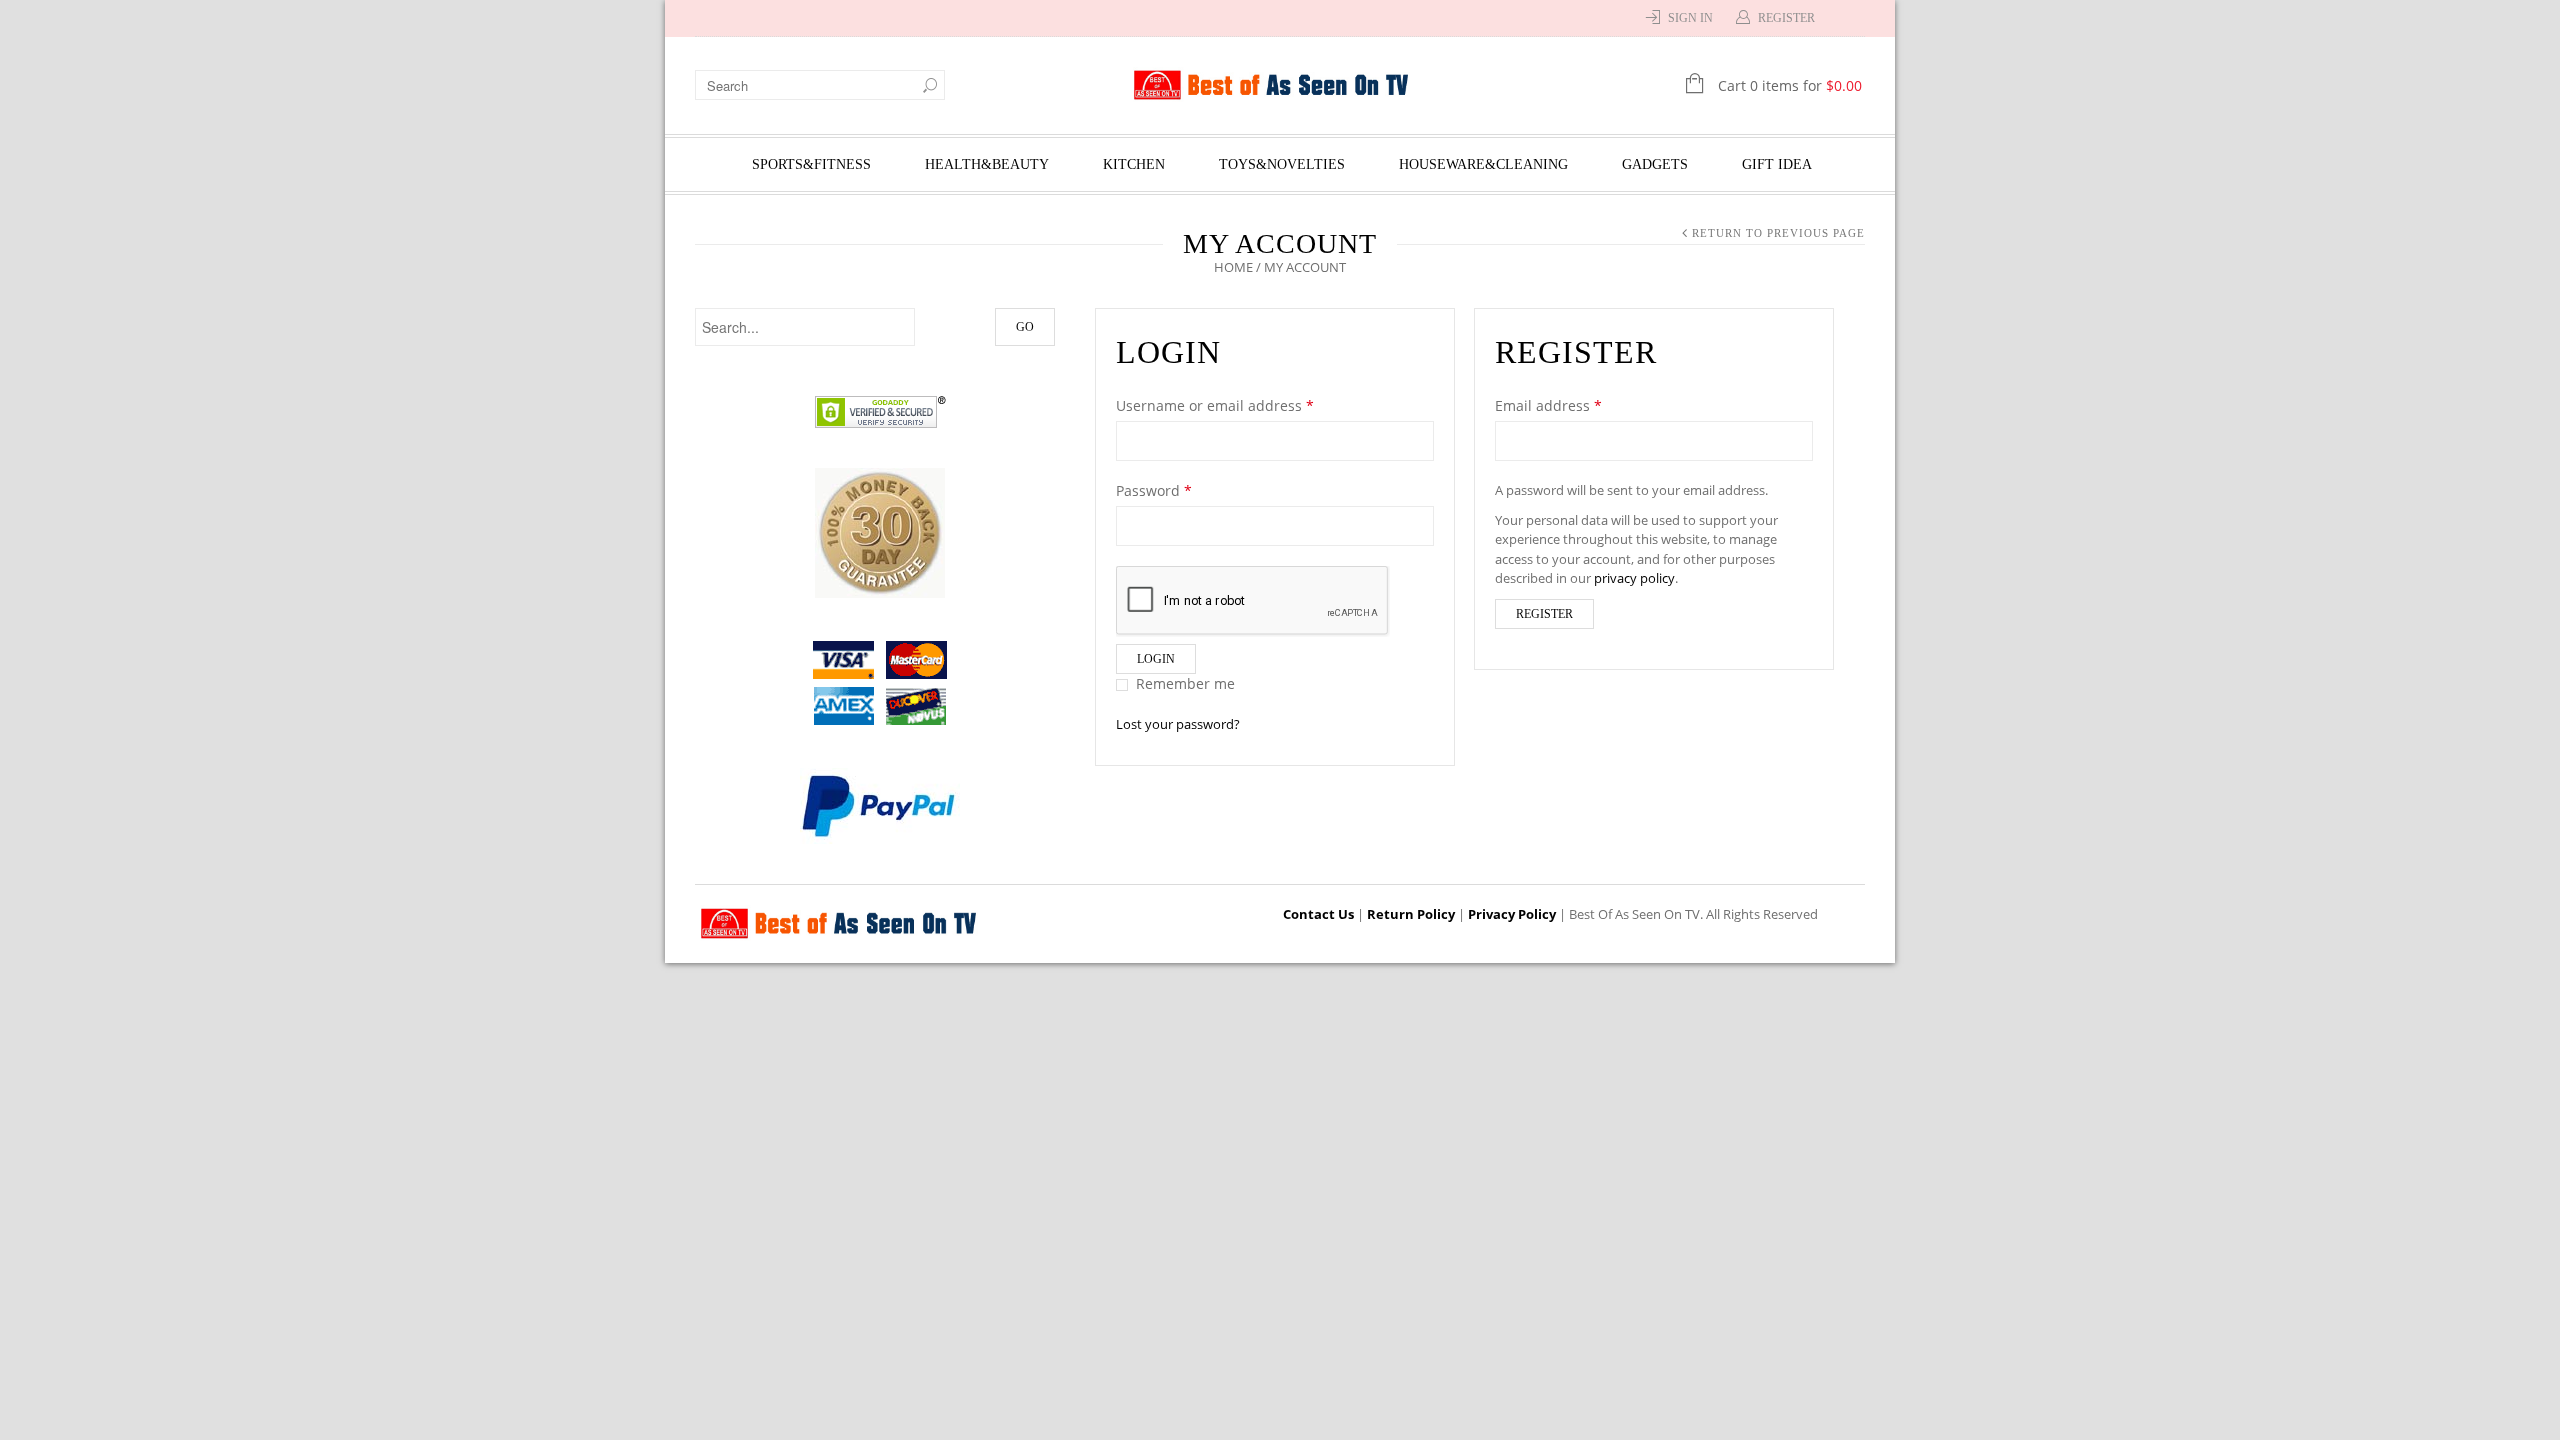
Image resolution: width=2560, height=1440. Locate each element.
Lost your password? (1178, 724)
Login (1156, 659)
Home (1233, 267)
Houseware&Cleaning (1483, 164)
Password (1154, 490)
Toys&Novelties (1282, 164)
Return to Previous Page (1778, 233)
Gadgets (1655, 164)
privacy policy (1634, 578)
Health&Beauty (987, 164)
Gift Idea (1777, 164)
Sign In (1690, 18)
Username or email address (1215, 405)
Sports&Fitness (811, 164)
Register (1786, 18)
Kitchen (1134, 164)
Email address (1548, 405)
